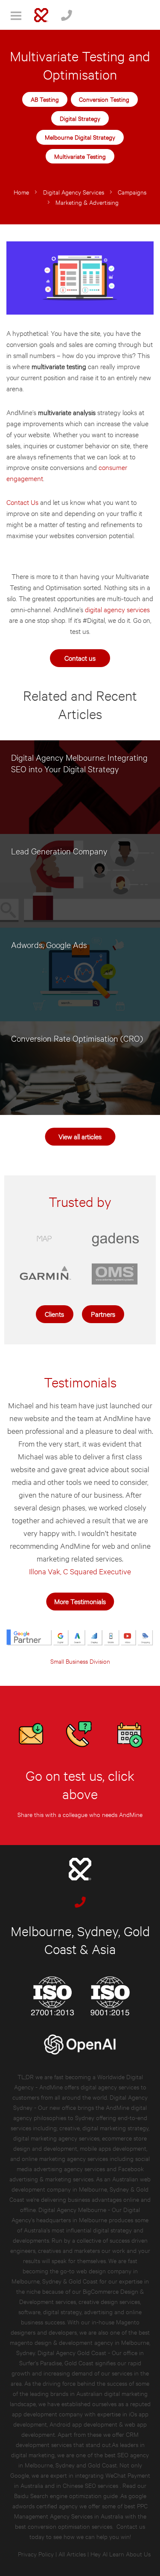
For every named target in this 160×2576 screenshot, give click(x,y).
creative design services (109, 2301)
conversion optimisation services (70, 2526)
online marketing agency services (65, 2158)
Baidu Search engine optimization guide (67, 2495)
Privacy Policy (36, 2554)
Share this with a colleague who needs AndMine (80, 1814)
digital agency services (117, 609)
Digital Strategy (80, 118)
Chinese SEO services (91, 2485)
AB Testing (45, 99)
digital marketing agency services (56, 2138)
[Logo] (41, 15)
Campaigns (132, 192)
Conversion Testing (104, 99)
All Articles (72, 2554)
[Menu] (16, 15)
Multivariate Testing (80, 156)
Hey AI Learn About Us (121, 2554)
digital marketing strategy (115, 2128)
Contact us (80, 658)
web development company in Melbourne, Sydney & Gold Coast (80, 2189)
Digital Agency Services (74, 192)
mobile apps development (113, 2148)
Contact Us (22, 502)
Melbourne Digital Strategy (80, 137)
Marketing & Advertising (87, 202)
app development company (47, 2414)
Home (21, 192)
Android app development (83, 2424)
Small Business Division (80, 1661)
